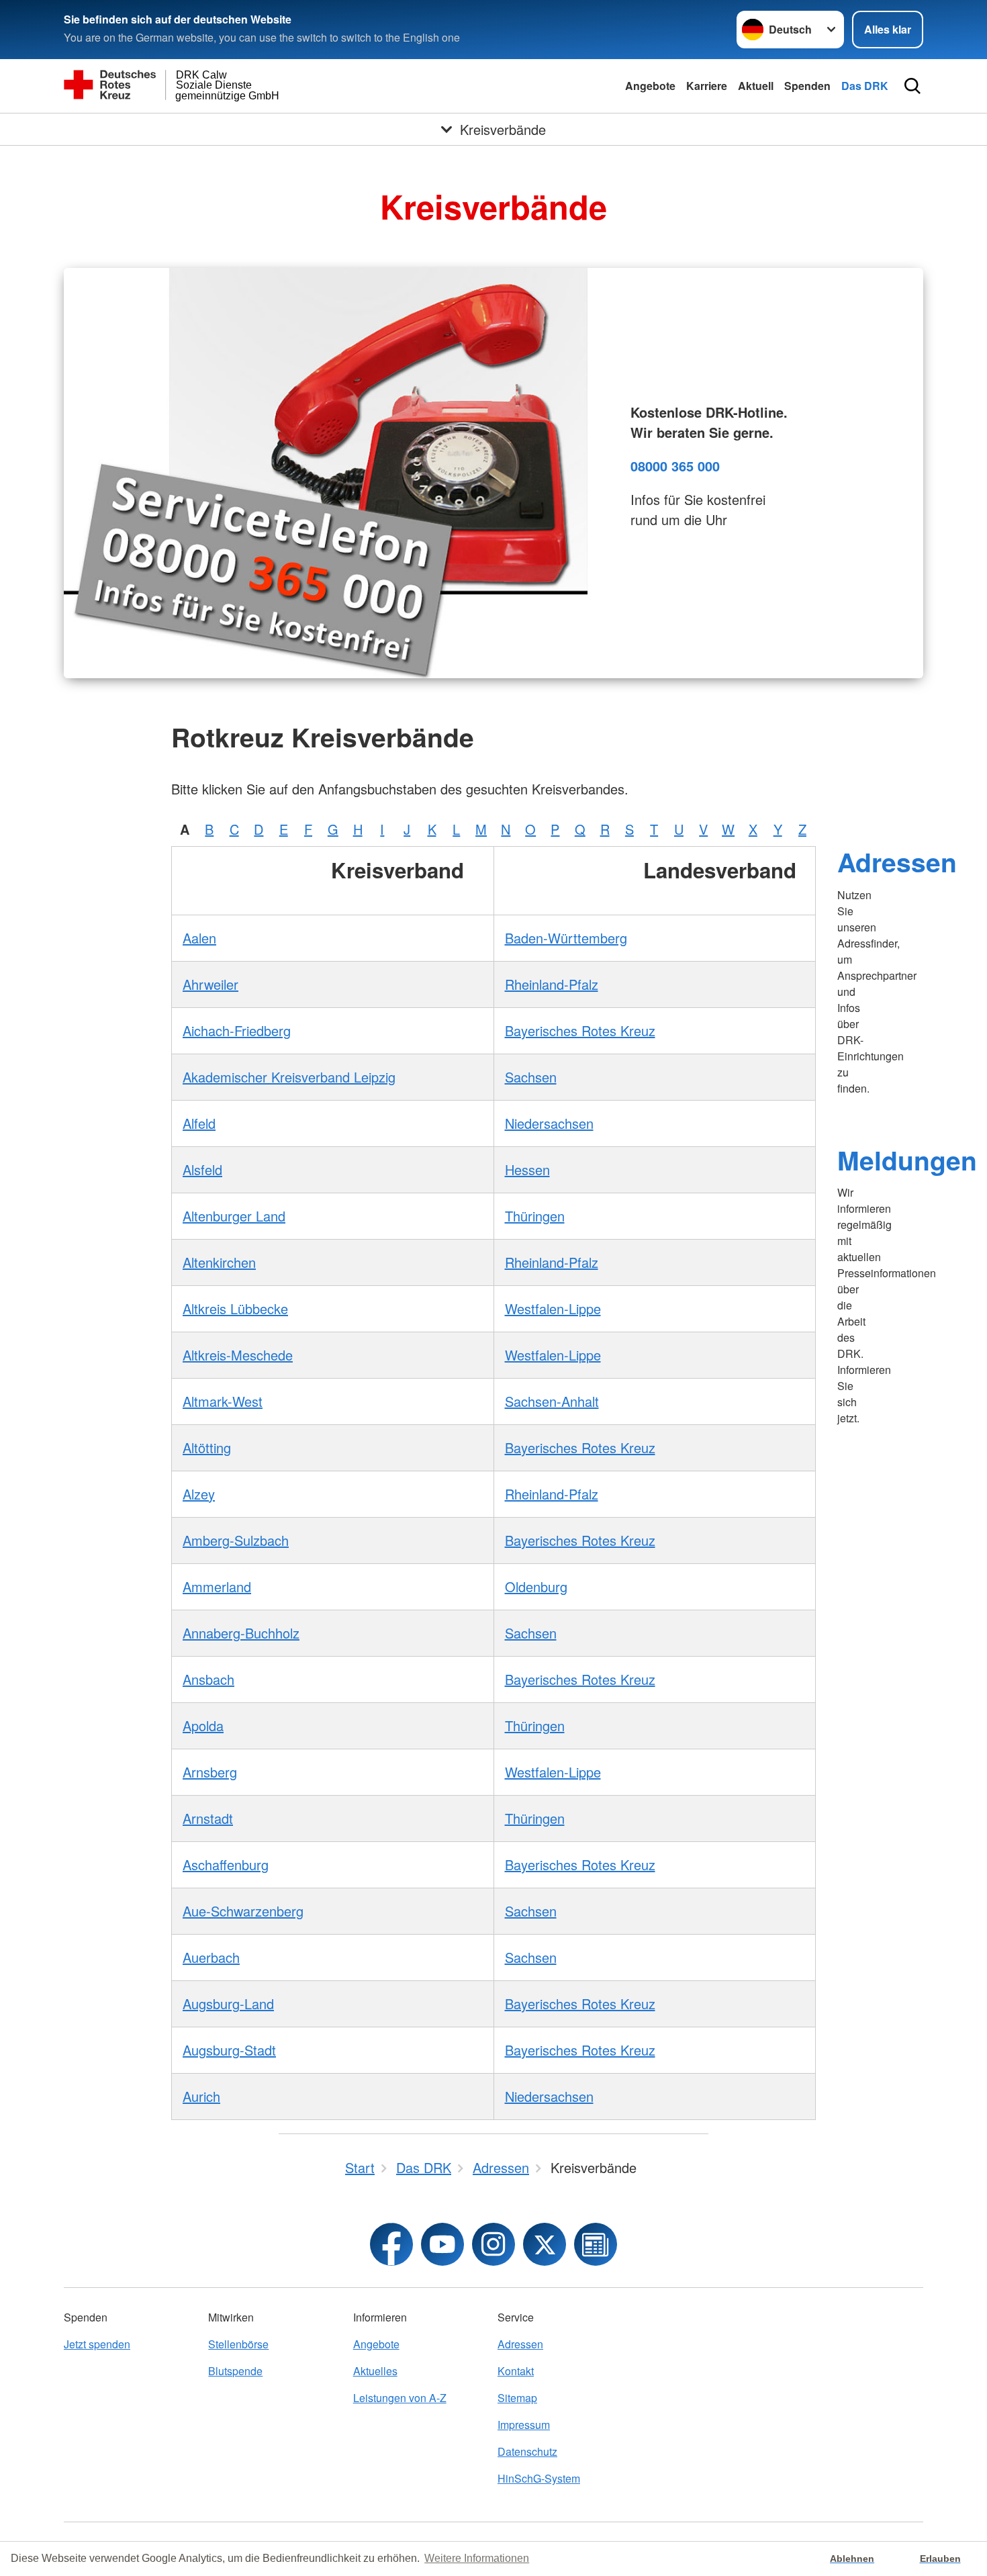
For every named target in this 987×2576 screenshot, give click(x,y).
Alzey (199, 1494)
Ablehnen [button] (852, 2559)
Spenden (807, 86)
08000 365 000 (675, 466)
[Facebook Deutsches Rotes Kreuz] (391, 2244)
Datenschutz (527, 2451)
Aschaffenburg (226, 1865)
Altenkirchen (219, 1262)
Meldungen (907, 1160)
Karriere (707, 86)
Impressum (524, 2425)
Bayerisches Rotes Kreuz (580, 1030)
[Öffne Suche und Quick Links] (912, 86)
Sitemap (517, 2398)
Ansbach (208, 1679)
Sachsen (531, 1077)
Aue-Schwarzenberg (243, 1911)
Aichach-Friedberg (237, 1030)
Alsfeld (202, 1169)
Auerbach (211, 1957)
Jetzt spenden (97, 2344)
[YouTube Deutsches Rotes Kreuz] (442, 2244)
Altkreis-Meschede (238, 1355)
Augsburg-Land (228, 2004)
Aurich (201, 2096)
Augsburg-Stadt (229, 2050)
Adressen (897, 862)
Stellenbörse (238, 2344)
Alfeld (199, 1123)
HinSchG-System (539, 2478)
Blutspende (235, 2371)
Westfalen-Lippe (553, 1308)
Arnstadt (208, 1818)
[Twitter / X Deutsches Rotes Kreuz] (545, 2244)
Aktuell (756, 86)
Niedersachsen (549, 1123)
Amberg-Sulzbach (236, 1540)
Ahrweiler (210, 984)
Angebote (650, 86)
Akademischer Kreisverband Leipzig (289, 1077)
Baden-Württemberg (566, 938)
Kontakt (516, 2371)
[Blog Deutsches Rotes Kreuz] (596, 2244)
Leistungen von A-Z (400, 2398)
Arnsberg (210, 1772)
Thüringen (535, 1216)
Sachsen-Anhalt (552, 1401)
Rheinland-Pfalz (552, 984)
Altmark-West (223, 1401)
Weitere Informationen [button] (477, 2558)
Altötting (207, 1447)
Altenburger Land (234, 1216)
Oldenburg (536, 1586)
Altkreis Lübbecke (235, 1308)
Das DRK (865, 86)
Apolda (203, 1726)
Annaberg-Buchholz (241, 1633)
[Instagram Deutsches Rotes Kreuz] (493, 2244)
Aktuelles (375, 2371)
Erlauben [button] (940, 2559)
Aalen (199, 938)
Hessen (527, 1169)
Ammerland (217, 1586)
